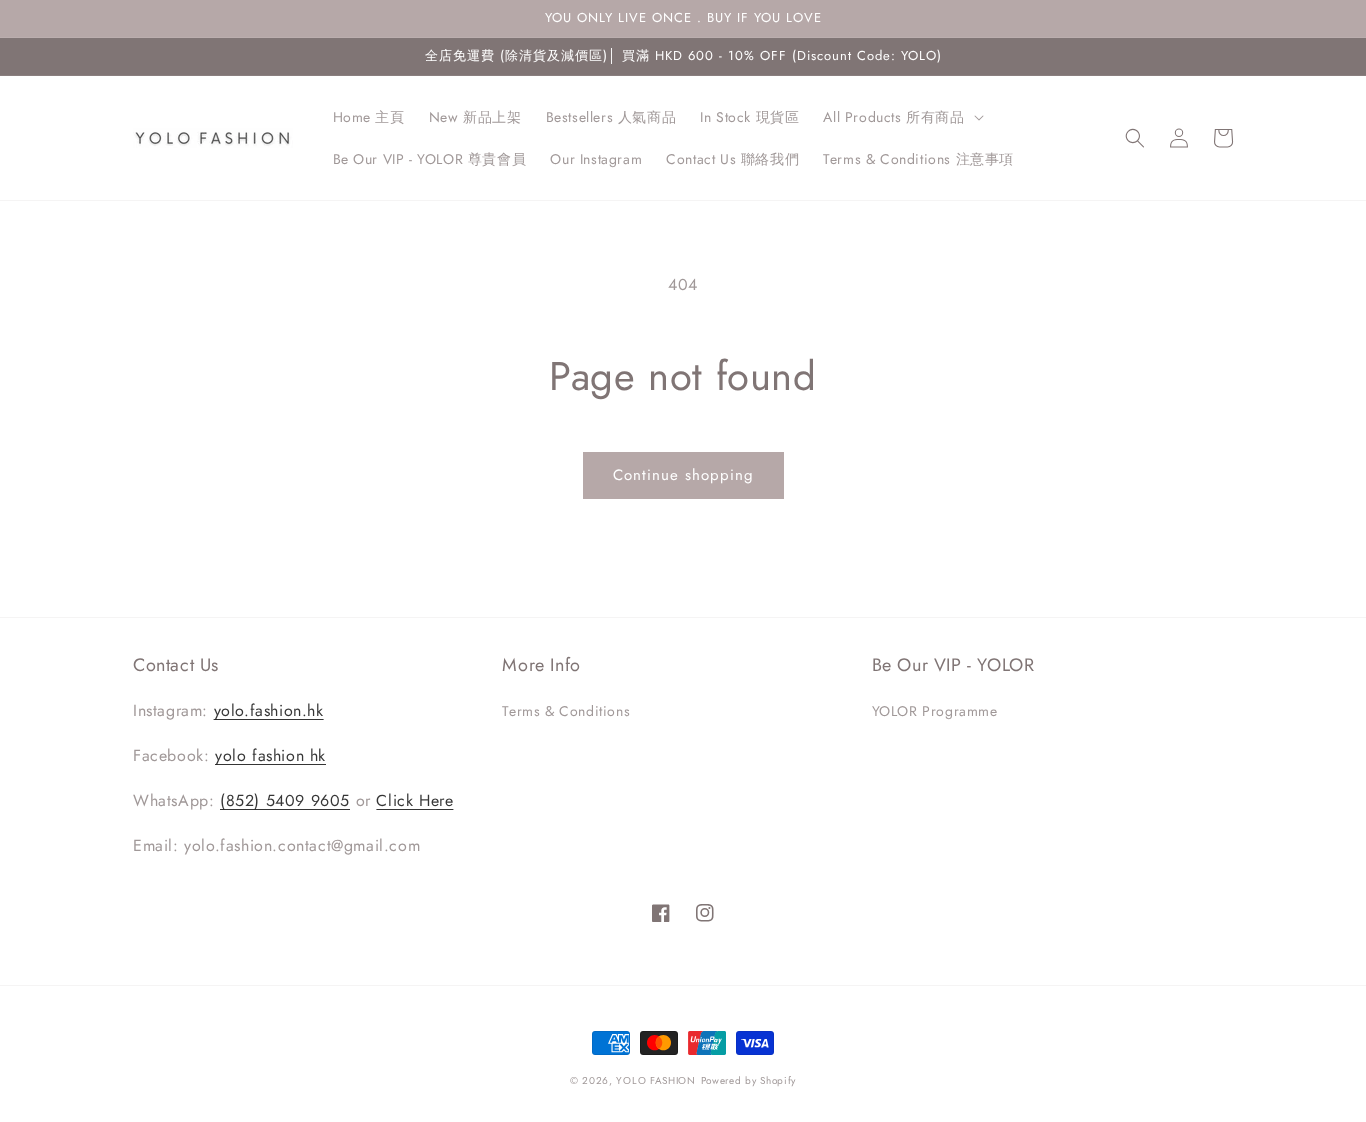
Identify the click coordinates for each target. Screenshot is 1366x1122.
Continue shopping (683, 475)
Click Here (414, 800)
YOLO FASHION (655, 1080)
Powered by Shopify (749, 1080)
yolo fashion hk (270, 755)
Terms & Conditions (566, 711)
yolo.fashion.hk (269, 710)
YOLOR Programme (935, 711)
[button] (901, 117)
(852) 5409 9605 (285, 800)
